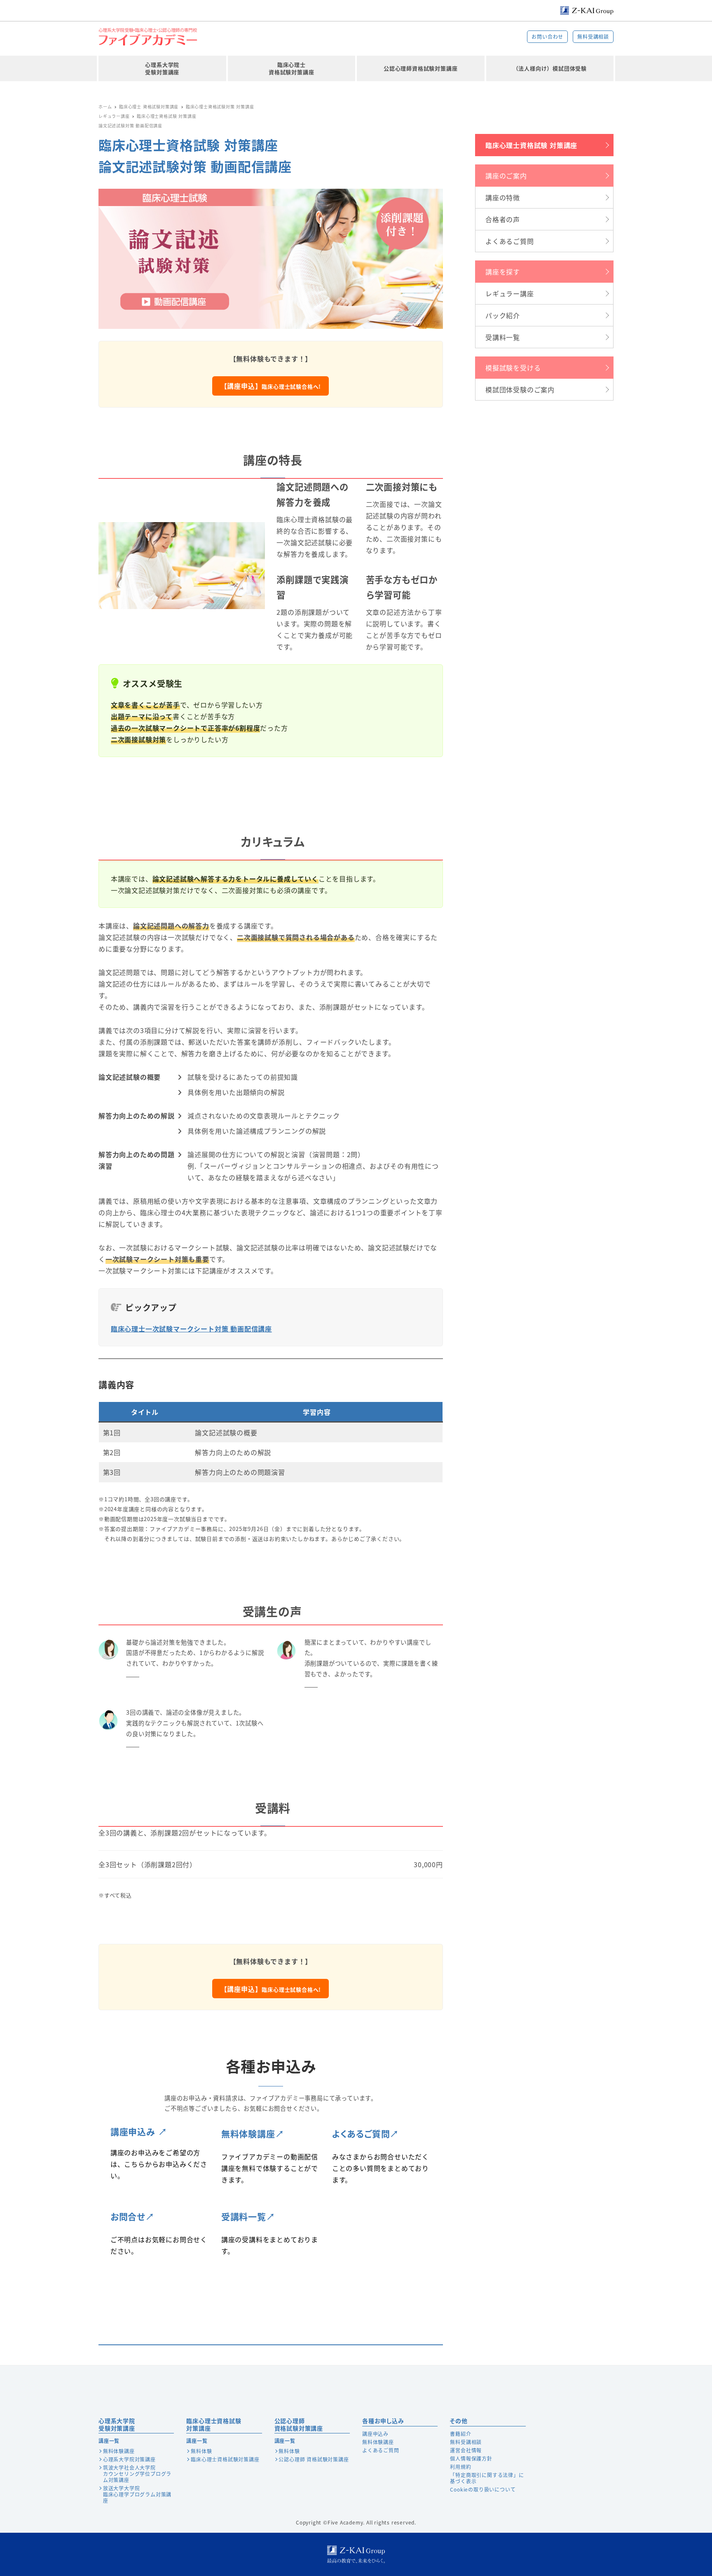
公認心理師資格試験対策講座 (299, 2424)
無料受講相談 (593, 36)
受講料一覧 (503, 337)
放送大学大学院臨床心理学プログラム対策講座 (137, 2494)
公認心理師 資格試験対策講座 (314, 2459)
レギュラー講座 (510, 293)
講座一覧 (109, 2441)
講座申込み (375, 2434)
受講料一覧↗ (248, 2216)
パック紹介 (503, 315)
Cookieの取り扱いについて (483, 2489)
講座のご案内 (506, 176)
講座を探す (503, 272)
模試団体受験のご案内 (520, 389)
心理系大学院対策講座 (129, 2459)
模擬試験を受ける (513, 368)
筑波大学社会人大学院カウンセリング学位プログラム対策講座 (137, 2474)
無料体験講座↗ (253, 2133)
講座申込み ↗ (139, 2131)
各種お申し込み (383, 2421)
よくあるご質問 (510, 241)
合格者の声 (503, 219)
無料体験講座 (119, 2451)
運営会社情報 (466, 2450)
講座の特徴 (503, 197)
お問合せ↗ (132, 2216)
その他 (459, 2421)
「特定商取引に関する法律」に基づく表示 (487, 2478)
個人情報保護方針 (471, 2458)
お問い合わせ (547, 36)
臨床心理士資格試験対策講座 (214, 2424)
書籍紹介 (460, 2434)
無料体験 (201, 2451)
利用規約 (460, 2467)
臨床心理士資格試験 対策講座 (531, 145)
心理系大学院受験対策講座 (117, 2424)
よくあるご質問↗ (365, 2133)
